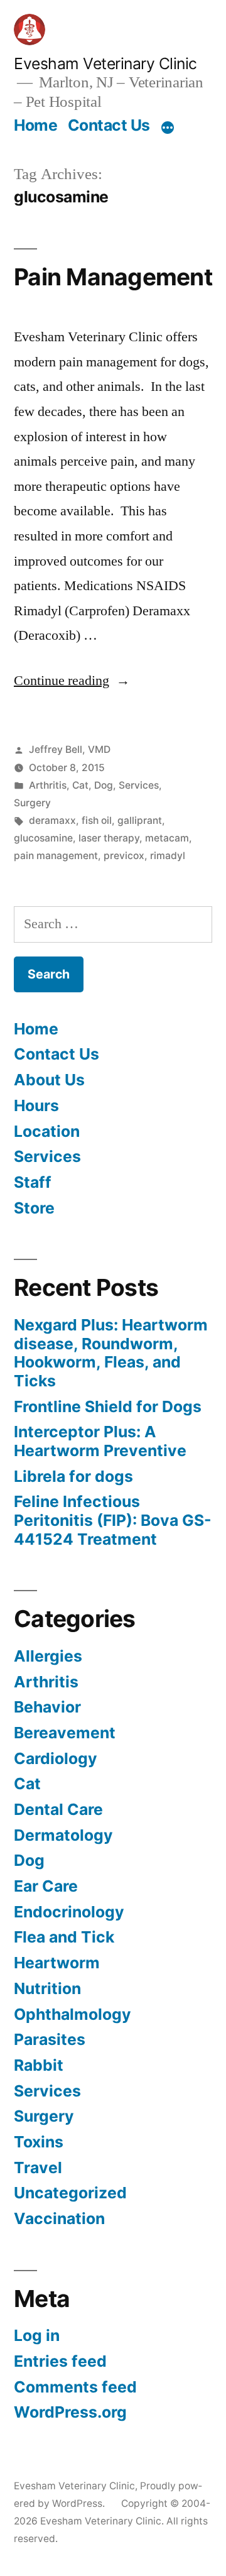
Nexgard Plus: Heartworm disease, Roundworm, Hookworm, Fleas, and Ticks (111, 1353)
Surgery (32, 803)
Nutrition (47, 1988)
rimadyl (168, 856)
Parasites (50, 2039)
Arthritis (48, 785)
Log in (37, 2335)
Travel (38, 2168)
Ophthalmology (73, 2014)
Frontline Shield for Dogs (108, 1406)
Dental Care (58, 1809)
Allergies (48, 1656)
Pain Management (113, 277)
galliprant (140, 820)
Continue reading (72, 681)
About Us (49, 1080)
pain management (56, 856)
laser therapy (109, 838)
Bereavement (65, 1733)
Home (35, 125)
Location (47, 1131)
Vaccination (59, 2218)
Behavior (47, 1707)
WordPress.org (70, 2412)
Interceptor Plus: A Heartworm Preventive (100, 1441)
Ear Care (46, 1886)
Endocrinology (69, 1912)
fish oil (97, 820)
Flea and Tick (64, 1937)
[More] (168, 128)
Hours (36, 1105)
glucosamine (43, 838)
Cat (80, 785)
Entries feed (60, 2361)
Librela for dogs (73, 1476)
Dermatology (63, 1835)
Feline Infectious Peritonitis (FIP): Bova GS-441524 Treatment (113, 1520)
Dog (104, 785)
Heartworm (57, 1963)
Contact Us (109, 125)
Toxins (39, 2142)
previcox (124, 856)
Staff (33, 1182)
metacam (167, 838)
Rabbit (39, 2065)
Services (139, 785)
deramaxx (52, 820)
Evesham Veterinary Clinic (105, 63)
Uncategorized (70, 2193)
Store (34, 1208)
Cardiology (56, 1758)
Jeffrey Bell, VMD (70, 749)
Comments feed (75, 2387)
